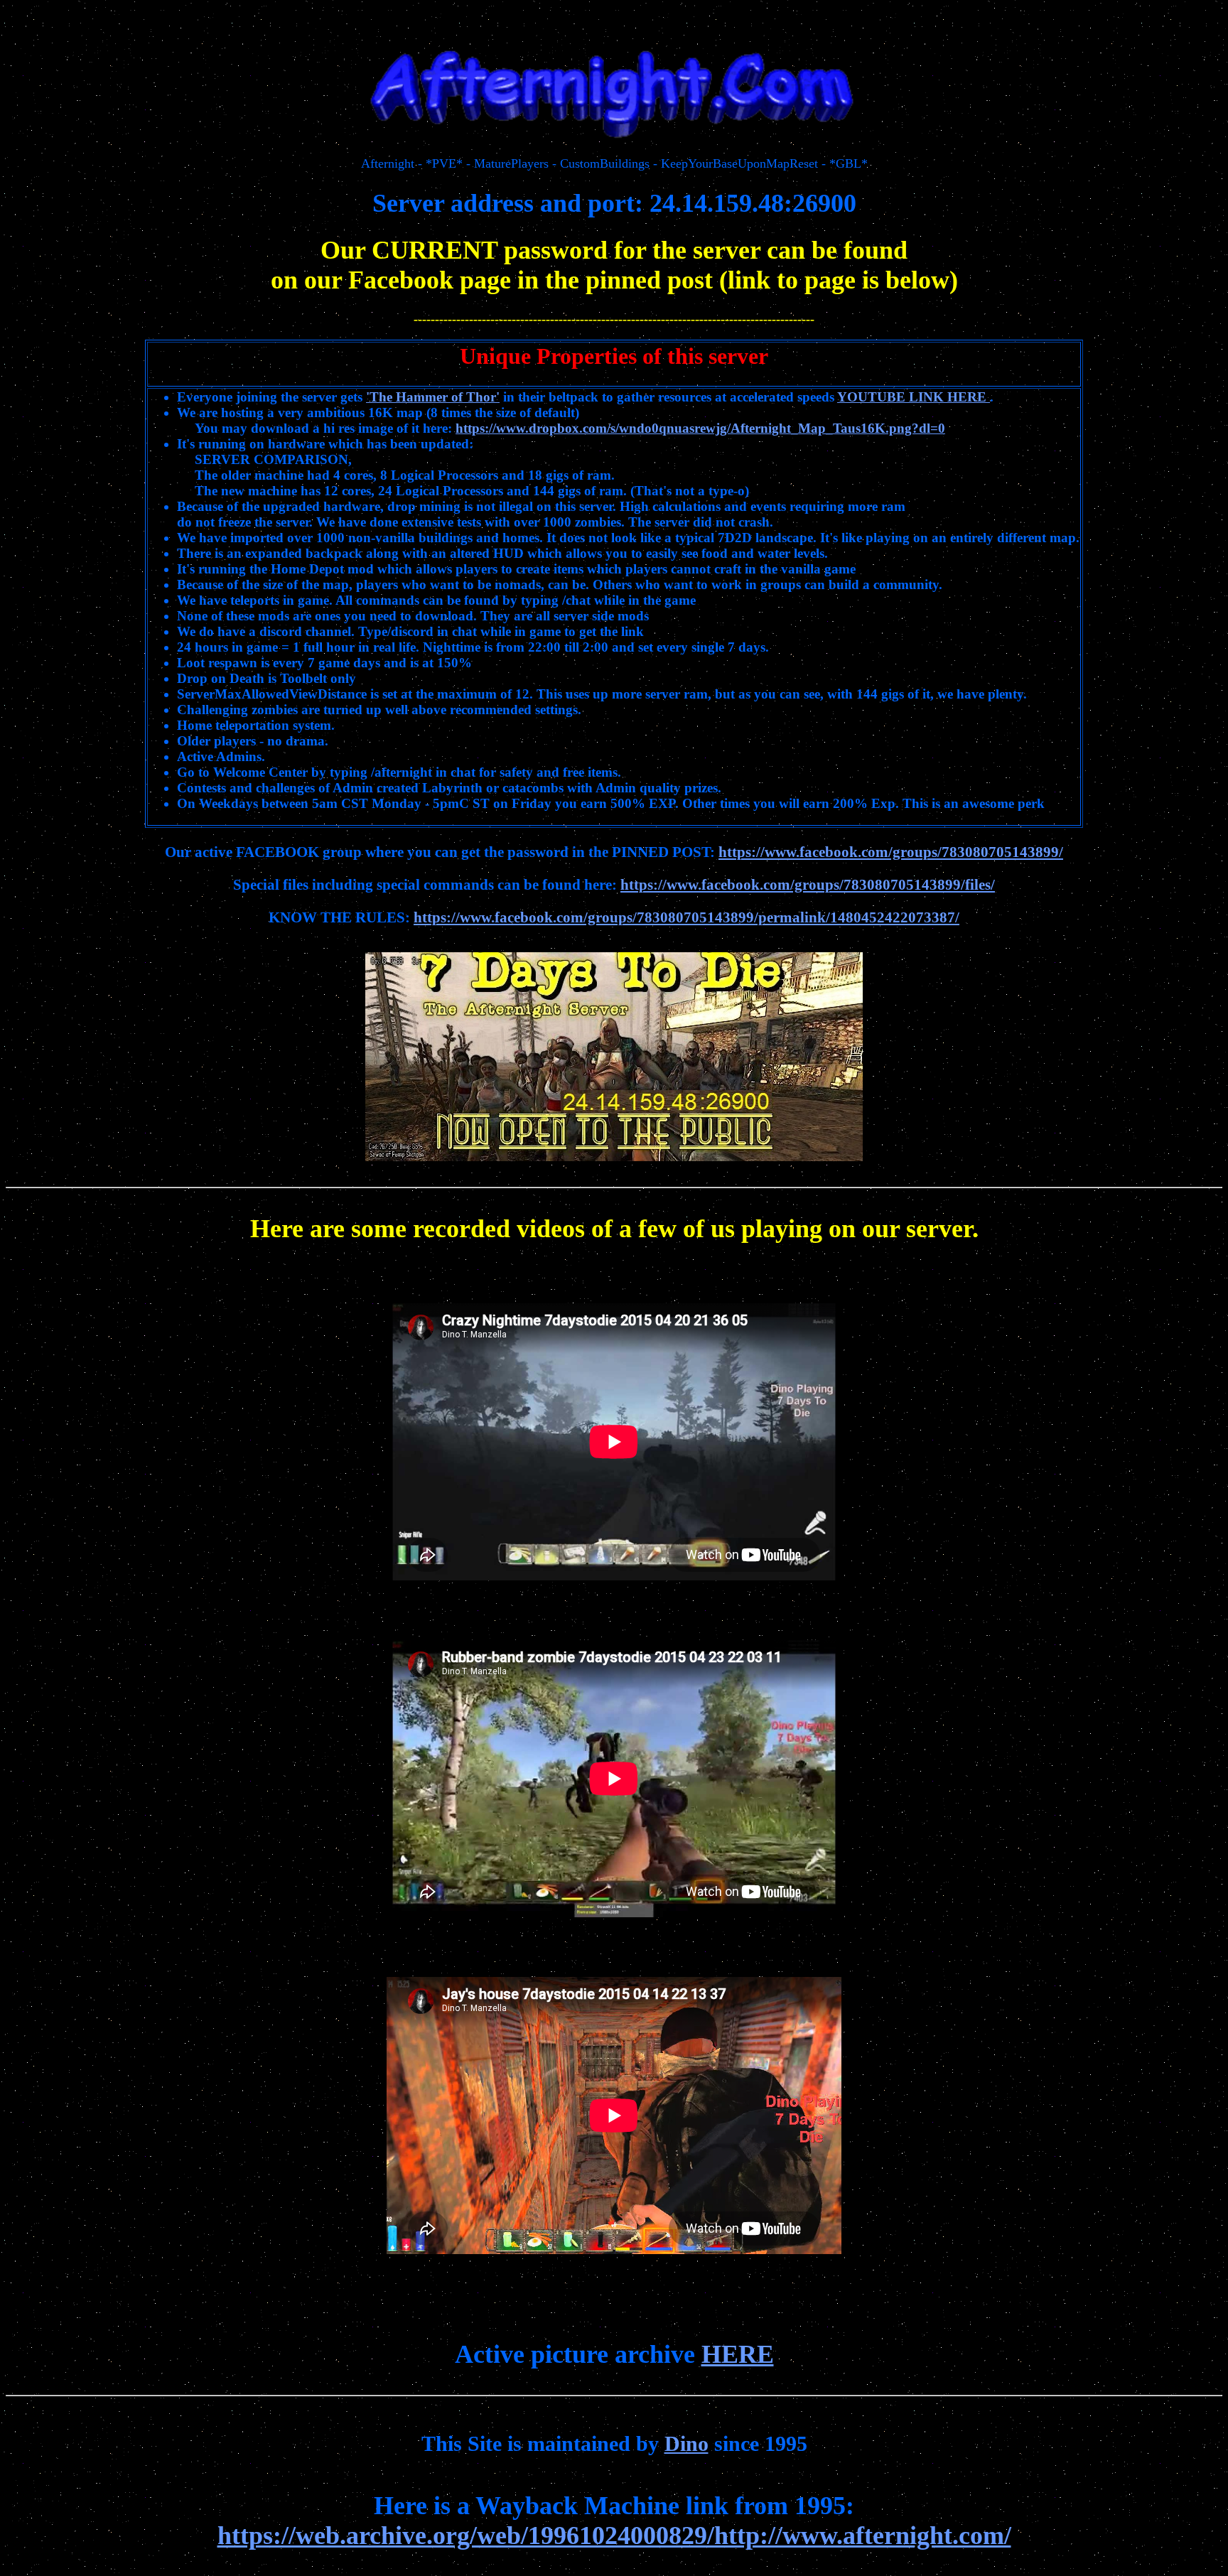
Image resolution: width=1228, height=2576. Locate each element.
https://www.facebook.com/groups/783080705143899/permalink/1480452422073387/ (686, 917)
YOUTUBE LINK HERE (914, 397)
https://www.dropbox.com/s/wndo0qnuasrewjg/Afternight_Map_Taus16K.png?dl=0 (700, 428)
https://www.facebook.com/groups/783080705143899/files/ (808, 885)
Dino (686, 2443)
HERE (738, 2354)
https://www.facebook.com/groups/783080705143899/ (891, 852)
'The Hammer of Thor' (433, 397)
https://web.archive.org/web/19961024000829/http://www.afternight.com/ (614, 2535)
